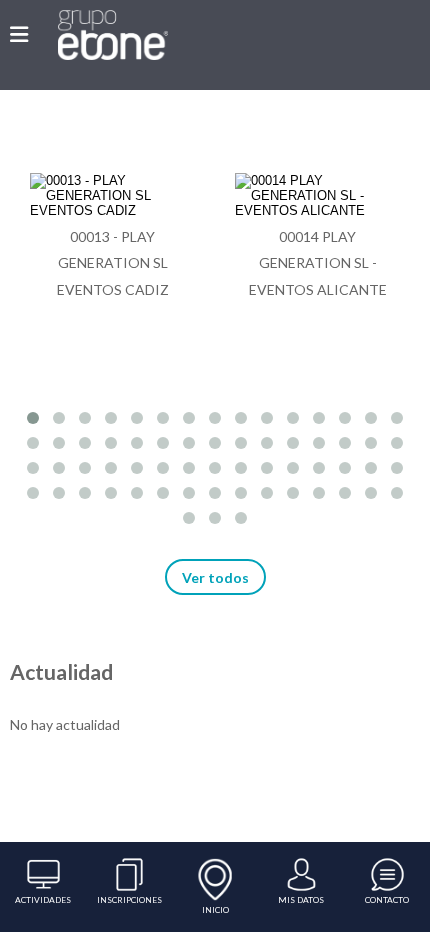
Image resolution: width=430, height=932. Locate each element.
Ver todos (215, 577)
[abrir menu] (19, 33)
